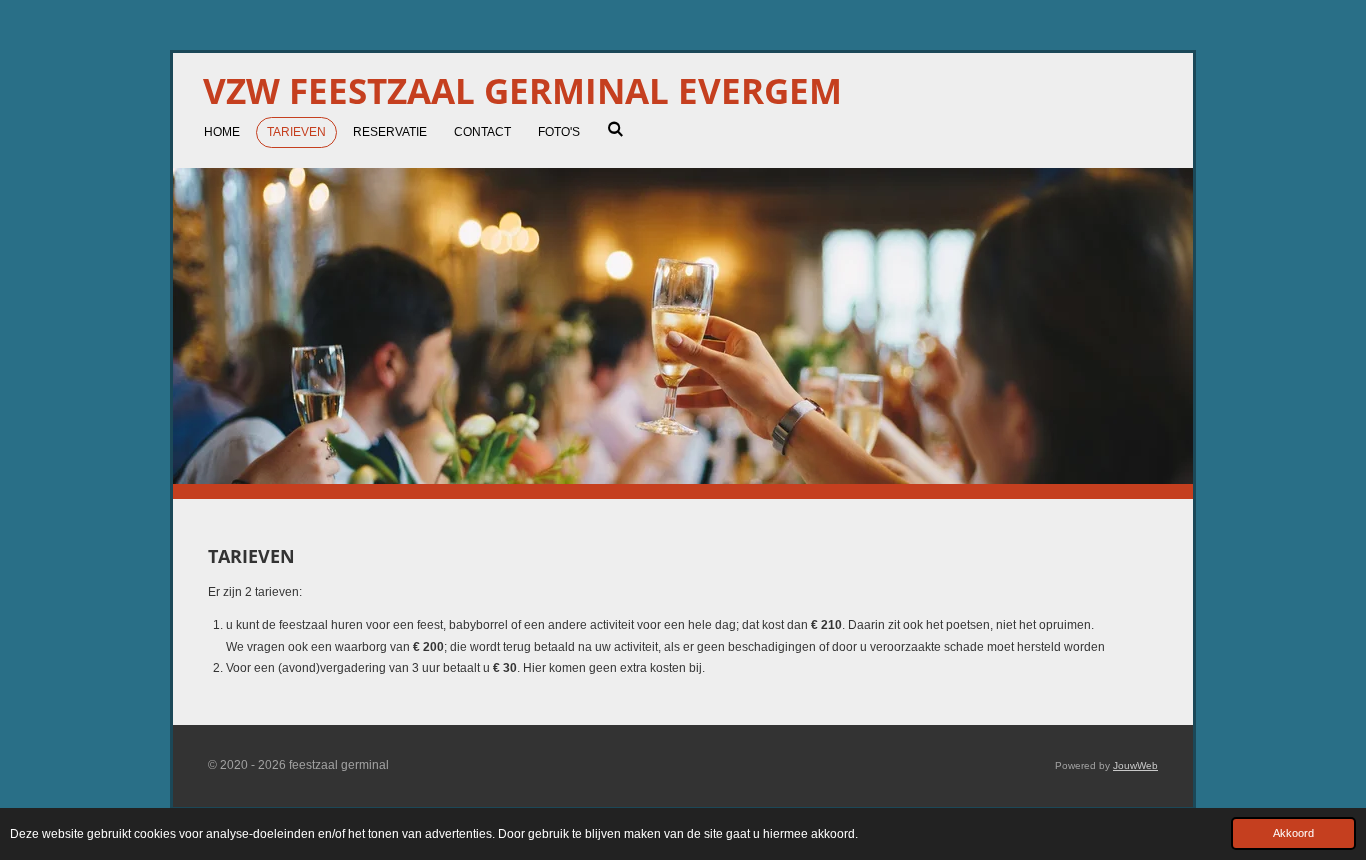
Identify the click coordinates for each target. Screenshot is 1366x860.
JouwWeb (1135, 765)
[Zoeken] (615, 129)
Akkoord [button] (1293, 833)
